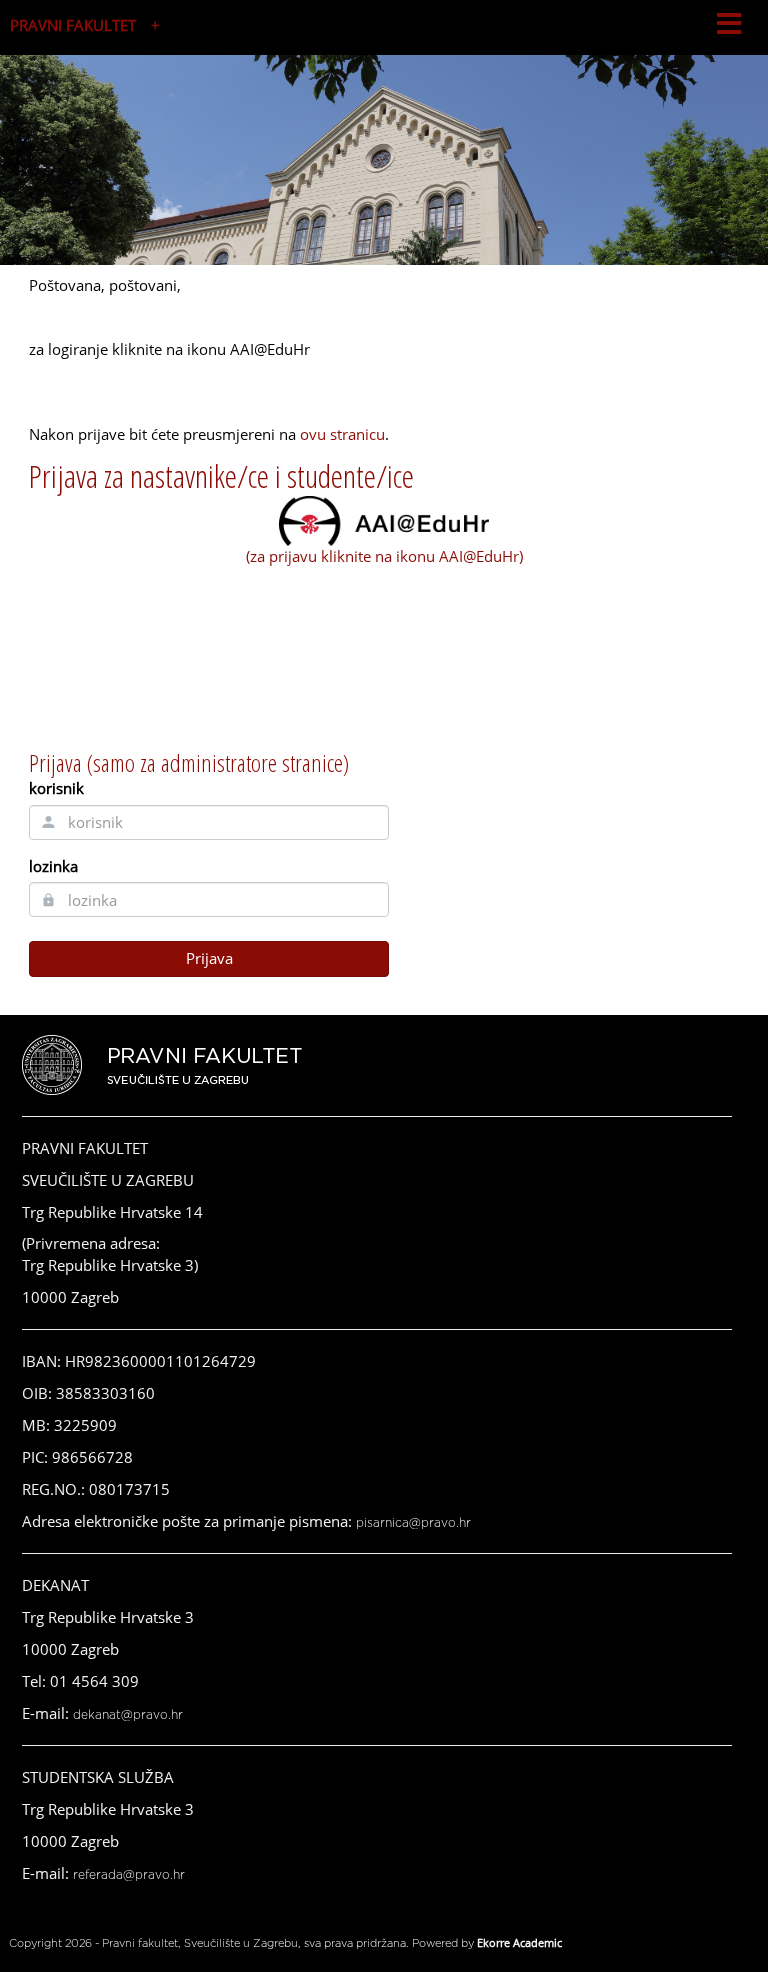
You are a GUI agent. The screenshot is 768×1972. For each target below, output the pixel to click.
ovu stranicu (342, 434)
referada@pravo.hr (129, 1875)
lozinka (53, 866)
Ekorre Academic (519, 1942)
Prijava (209, 958)
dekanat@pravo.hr (128, 1715)
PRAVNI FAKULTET (73, 25)
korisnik (56, 788)
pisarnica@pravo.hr (413, 1523)
